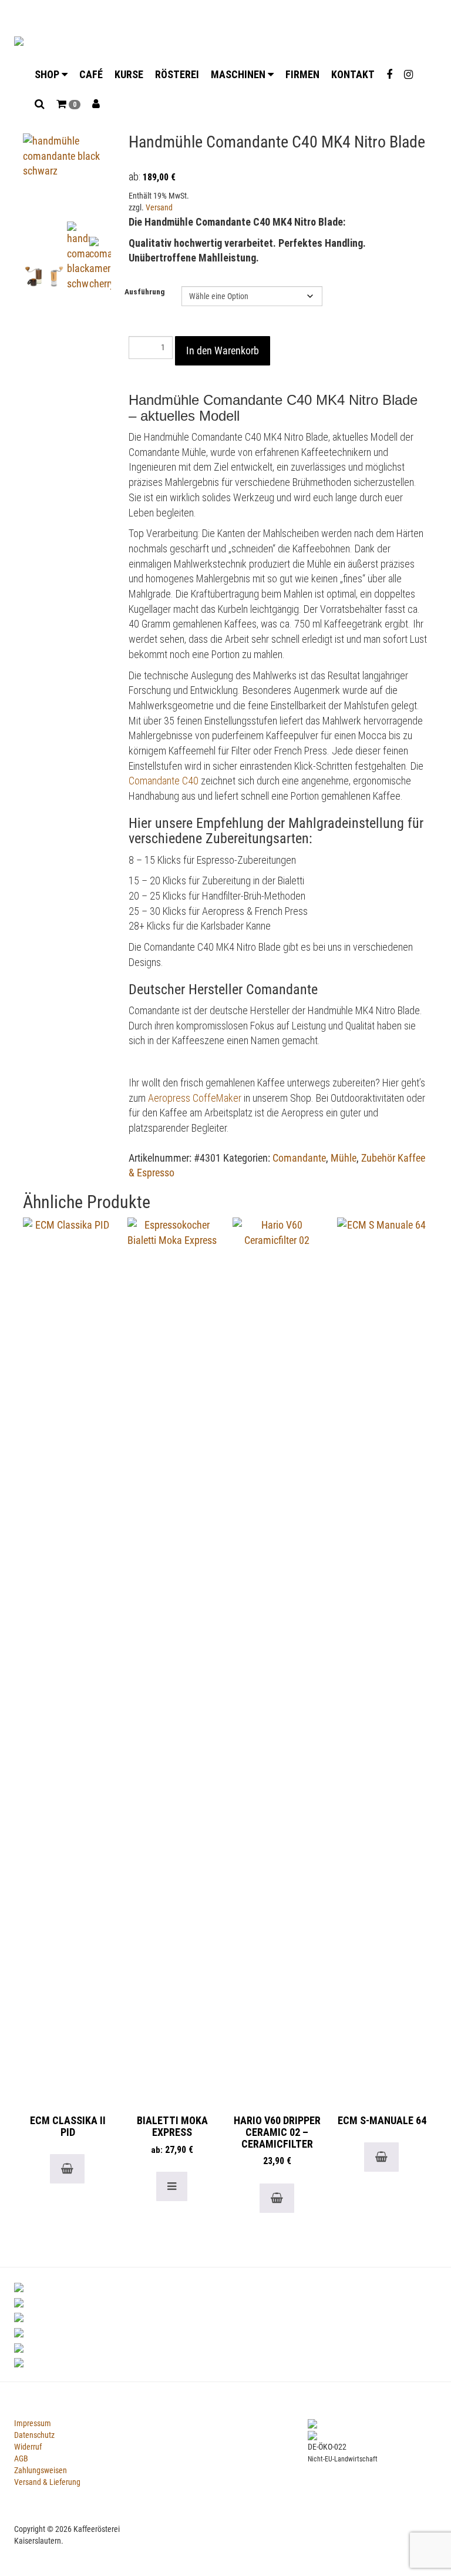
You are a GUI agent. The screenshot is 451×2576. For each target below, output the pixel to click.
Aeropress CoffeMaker (195, 1098)
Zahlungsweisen (41, 2470)
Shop (48, 74)
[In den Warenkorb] (67, 2169)
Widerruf (28, 2447)
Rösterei (177, 74)
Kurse (129, 74)
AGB (21, 2458)
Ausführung (145, 292)
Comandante (299, 1158)
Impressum (33, 2423)
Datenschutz (34, 2435)
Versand (159, 208)
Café (91, 74)
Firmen (302, 74)
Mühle (344, 1158)
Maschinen (239, 74)
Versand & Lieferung (47, 2482)
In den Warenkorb (223, 350)
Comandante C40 (164, 781)
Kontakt (353, 74)
